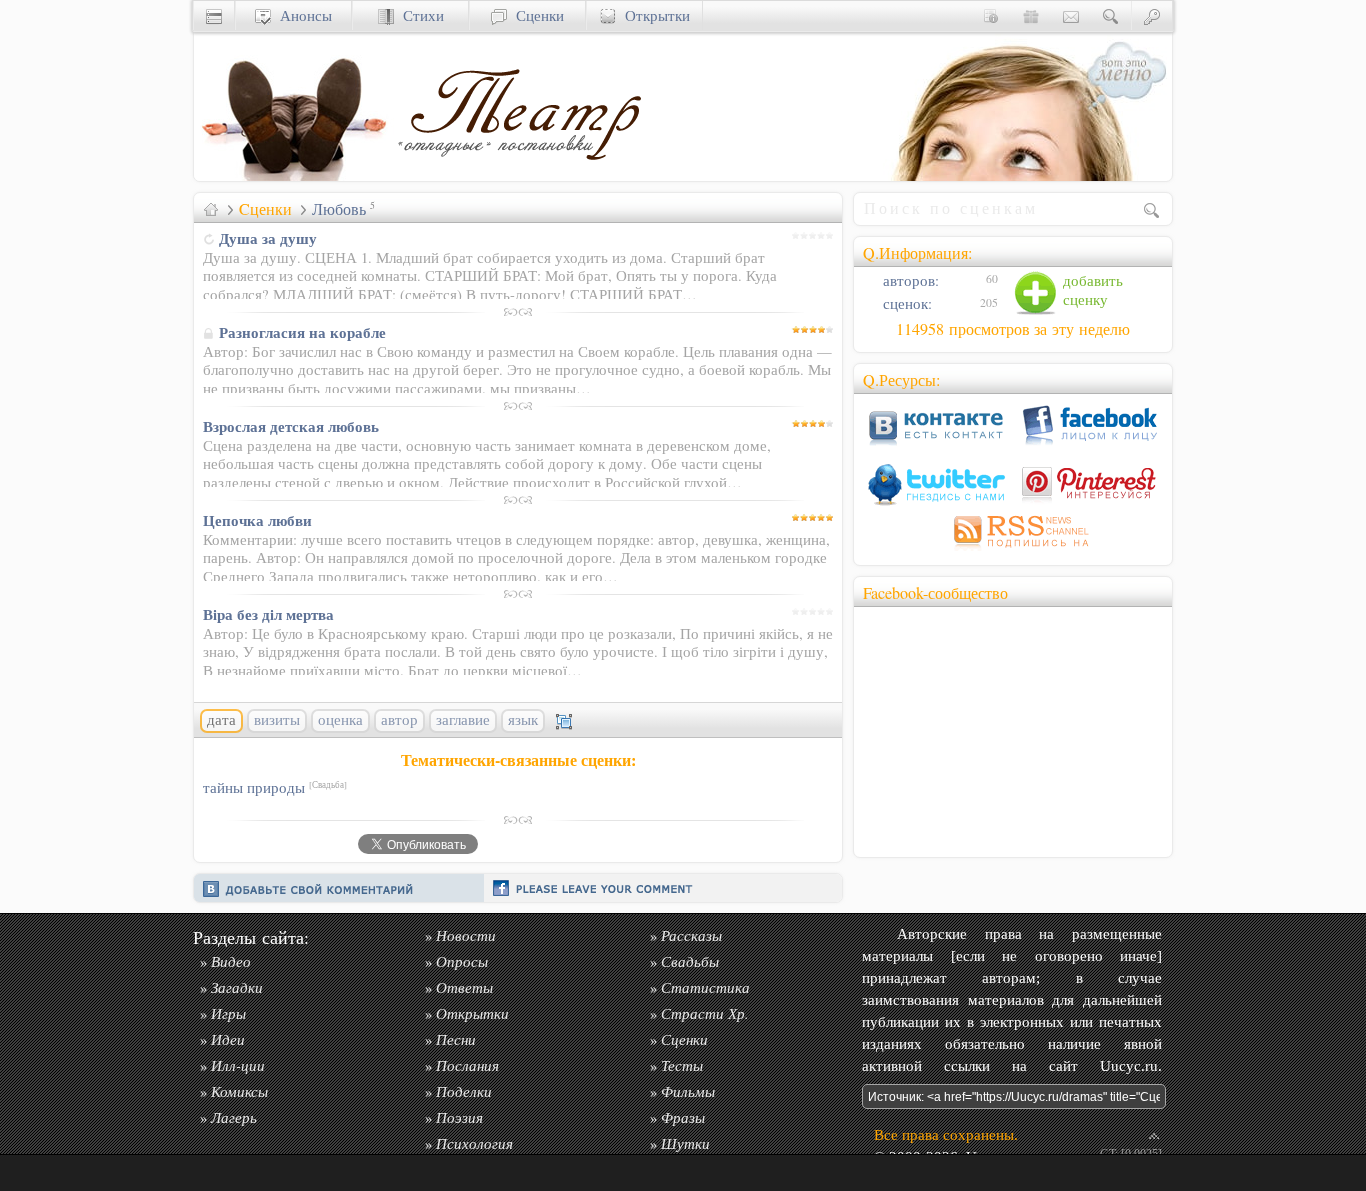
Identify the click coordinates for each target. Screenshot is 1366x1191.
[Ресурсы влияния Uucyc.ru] (211, 209)
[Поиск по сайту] (1111, 15)
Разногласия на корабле (302, 332)
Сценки (535, 15)
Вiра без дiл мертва (268, 614)
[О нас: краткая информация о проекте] (991, 15)
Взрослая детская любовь (291, 426)
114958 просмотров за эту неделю (1013, 329)
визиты (277, 720)
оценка (340, 720)
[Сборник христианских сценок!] (519, 175)
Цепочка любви (257, 520)
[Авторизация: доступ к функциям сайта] (1152, 15)
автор (399, 720)
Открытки (653, 15)
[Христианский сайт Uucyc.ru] (294, 175)
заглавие (463, 720)
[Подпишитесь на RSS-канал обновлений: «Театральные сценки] (1013, 550)
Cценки (265, 209)
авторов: (909, 280)
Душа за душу (268, 238)
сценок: (905, 303)
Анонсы (301, 15)
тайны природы (275, 787)
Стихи (419, 15)
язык (523, 720)
